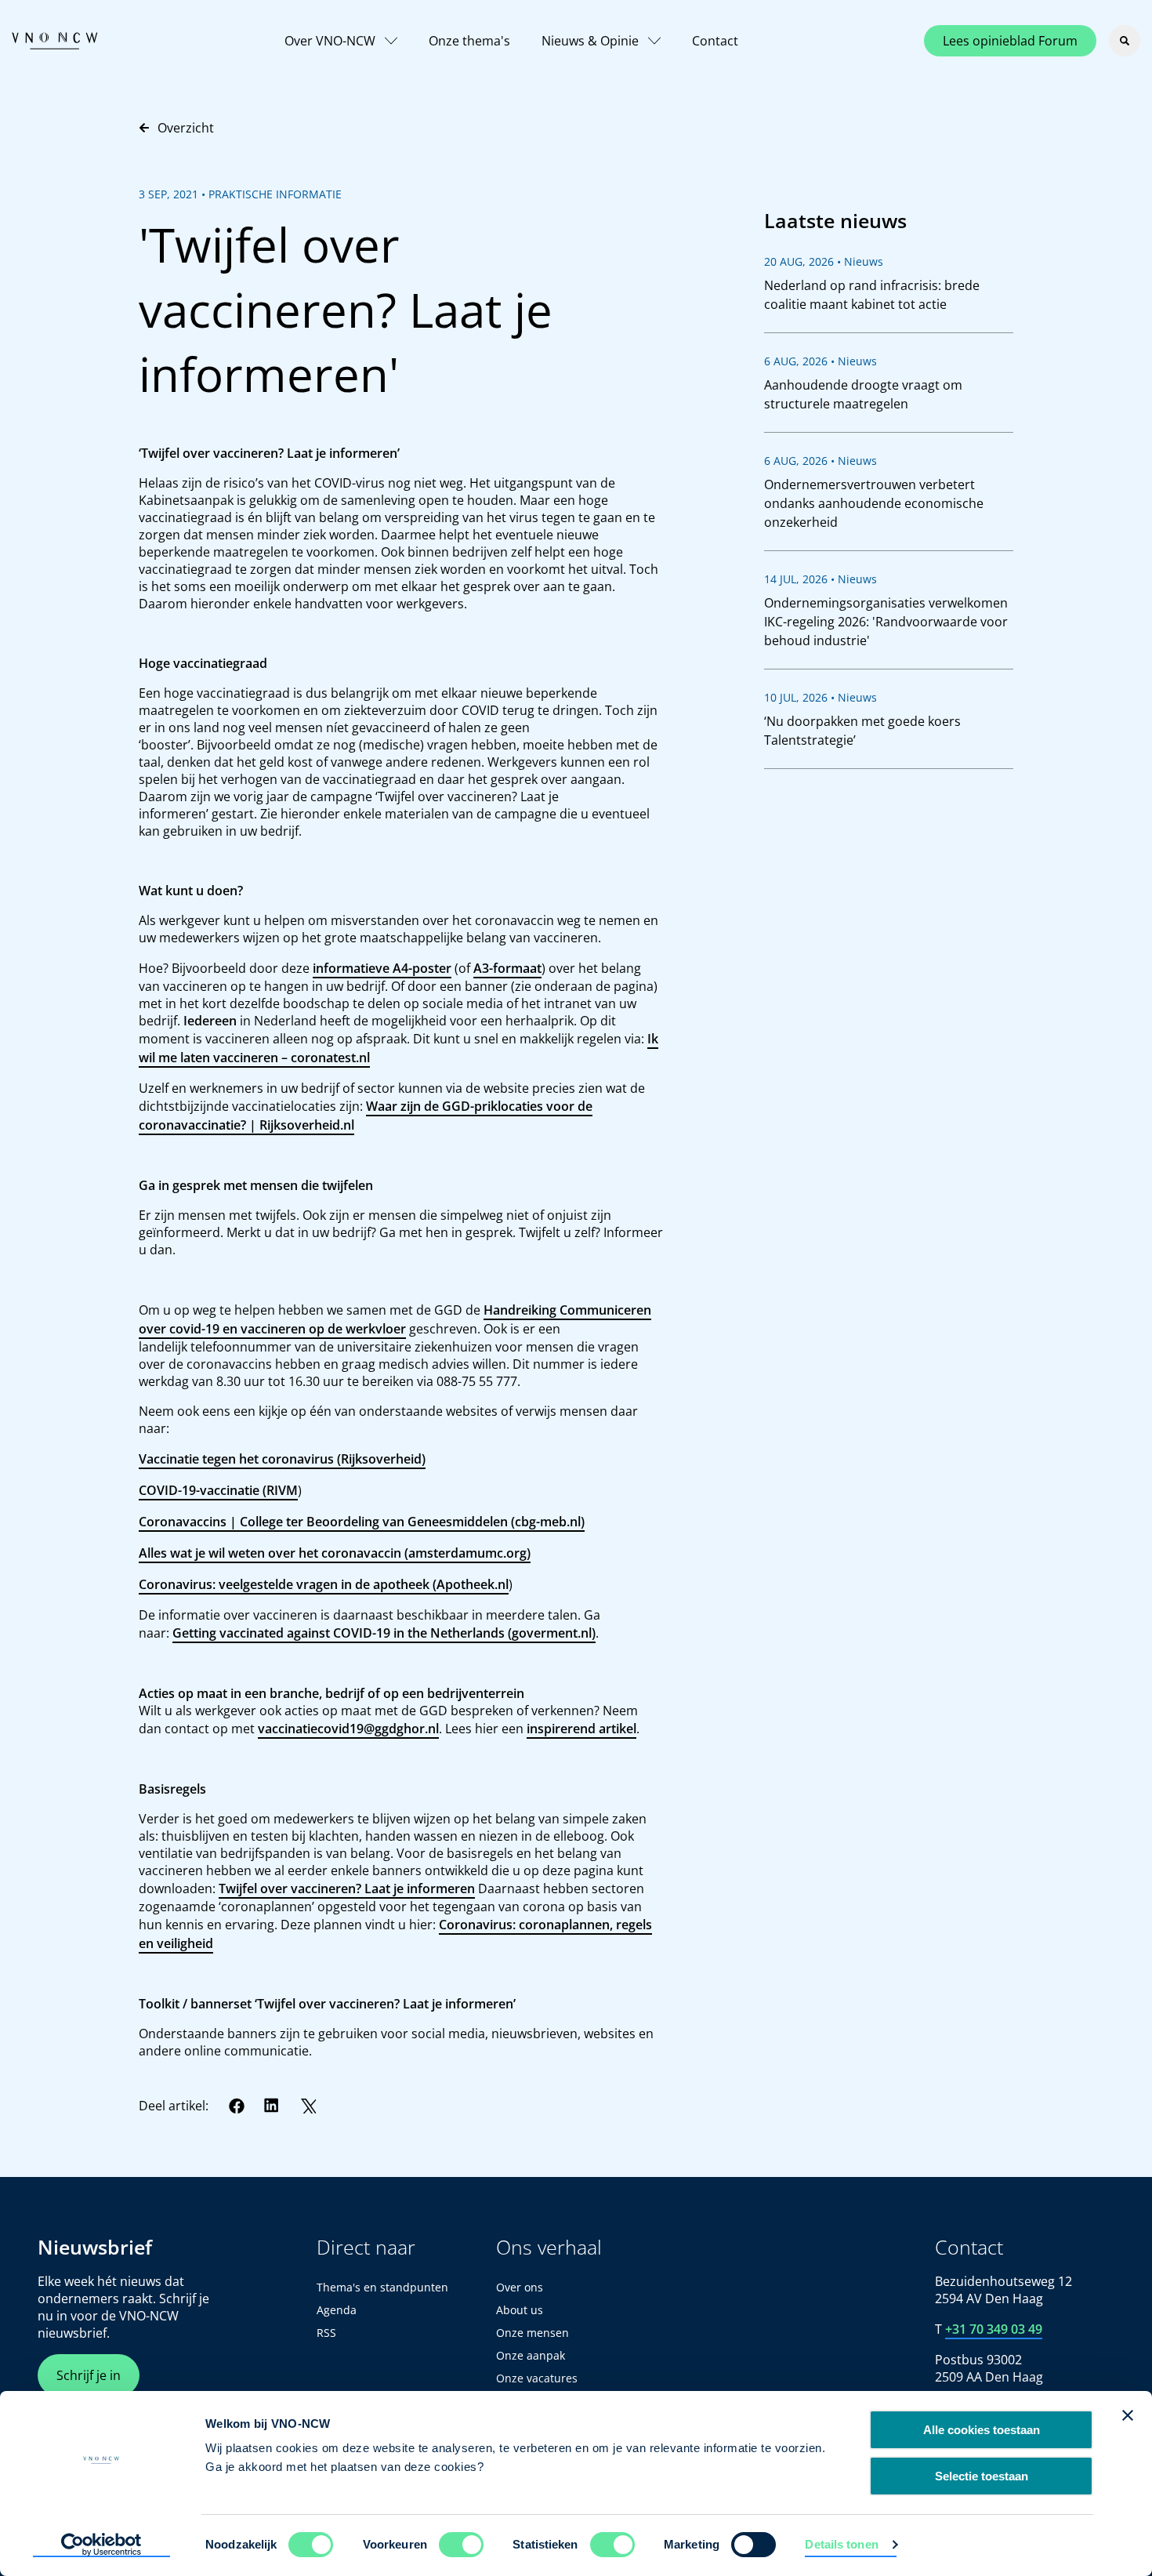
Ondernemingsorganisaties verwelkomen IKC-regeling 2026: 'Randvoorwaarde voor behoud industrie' (886, 622)
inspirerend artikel (581, 1729)
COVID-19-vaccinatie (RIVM (218, 1490)
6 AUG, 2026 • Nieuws (821, 361)
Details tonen (841, 2544)
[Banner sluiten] (1128, 2415)
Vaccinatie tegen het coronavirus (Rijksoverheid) (282, 1459)
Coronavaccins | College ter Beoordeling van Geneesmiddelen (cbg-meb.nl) (362, 1522)
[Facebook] (237, 2106)
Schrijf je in (89, 2375)
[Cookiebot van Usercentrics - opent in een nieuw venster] (101, 2545)
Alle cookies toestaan (982, 2430)
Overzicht (186, 128)
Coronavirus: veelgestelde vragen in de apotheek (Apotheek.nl (324, 1584)
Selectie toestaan (982, 2476)
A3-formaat (507, 968)
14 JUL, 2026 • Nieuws (821, 579)
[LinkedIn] (272, 2106)
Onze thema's (469, 41)
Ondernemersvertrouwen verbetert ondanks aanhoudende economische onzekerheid (874, 503)
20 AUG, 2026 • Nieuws (824, 261)
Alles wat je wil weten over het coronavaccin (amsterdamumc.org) (335, 1553)
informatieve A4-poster (382, 968)
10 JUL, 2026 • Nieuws (821, 697)
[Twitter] (308, 2106)
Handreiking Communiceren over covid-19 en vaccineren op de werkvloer (395, 1319)
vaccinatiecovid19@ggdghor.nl (348, 1729)
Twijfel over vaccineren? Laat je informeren (347, 1888)
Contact (715, 41)
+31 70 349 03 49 (994, 2329)
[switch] (461, 2545)
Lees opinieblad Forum (1010, 41)
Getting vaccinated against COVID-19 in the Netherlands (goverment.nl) (384, 1633)
